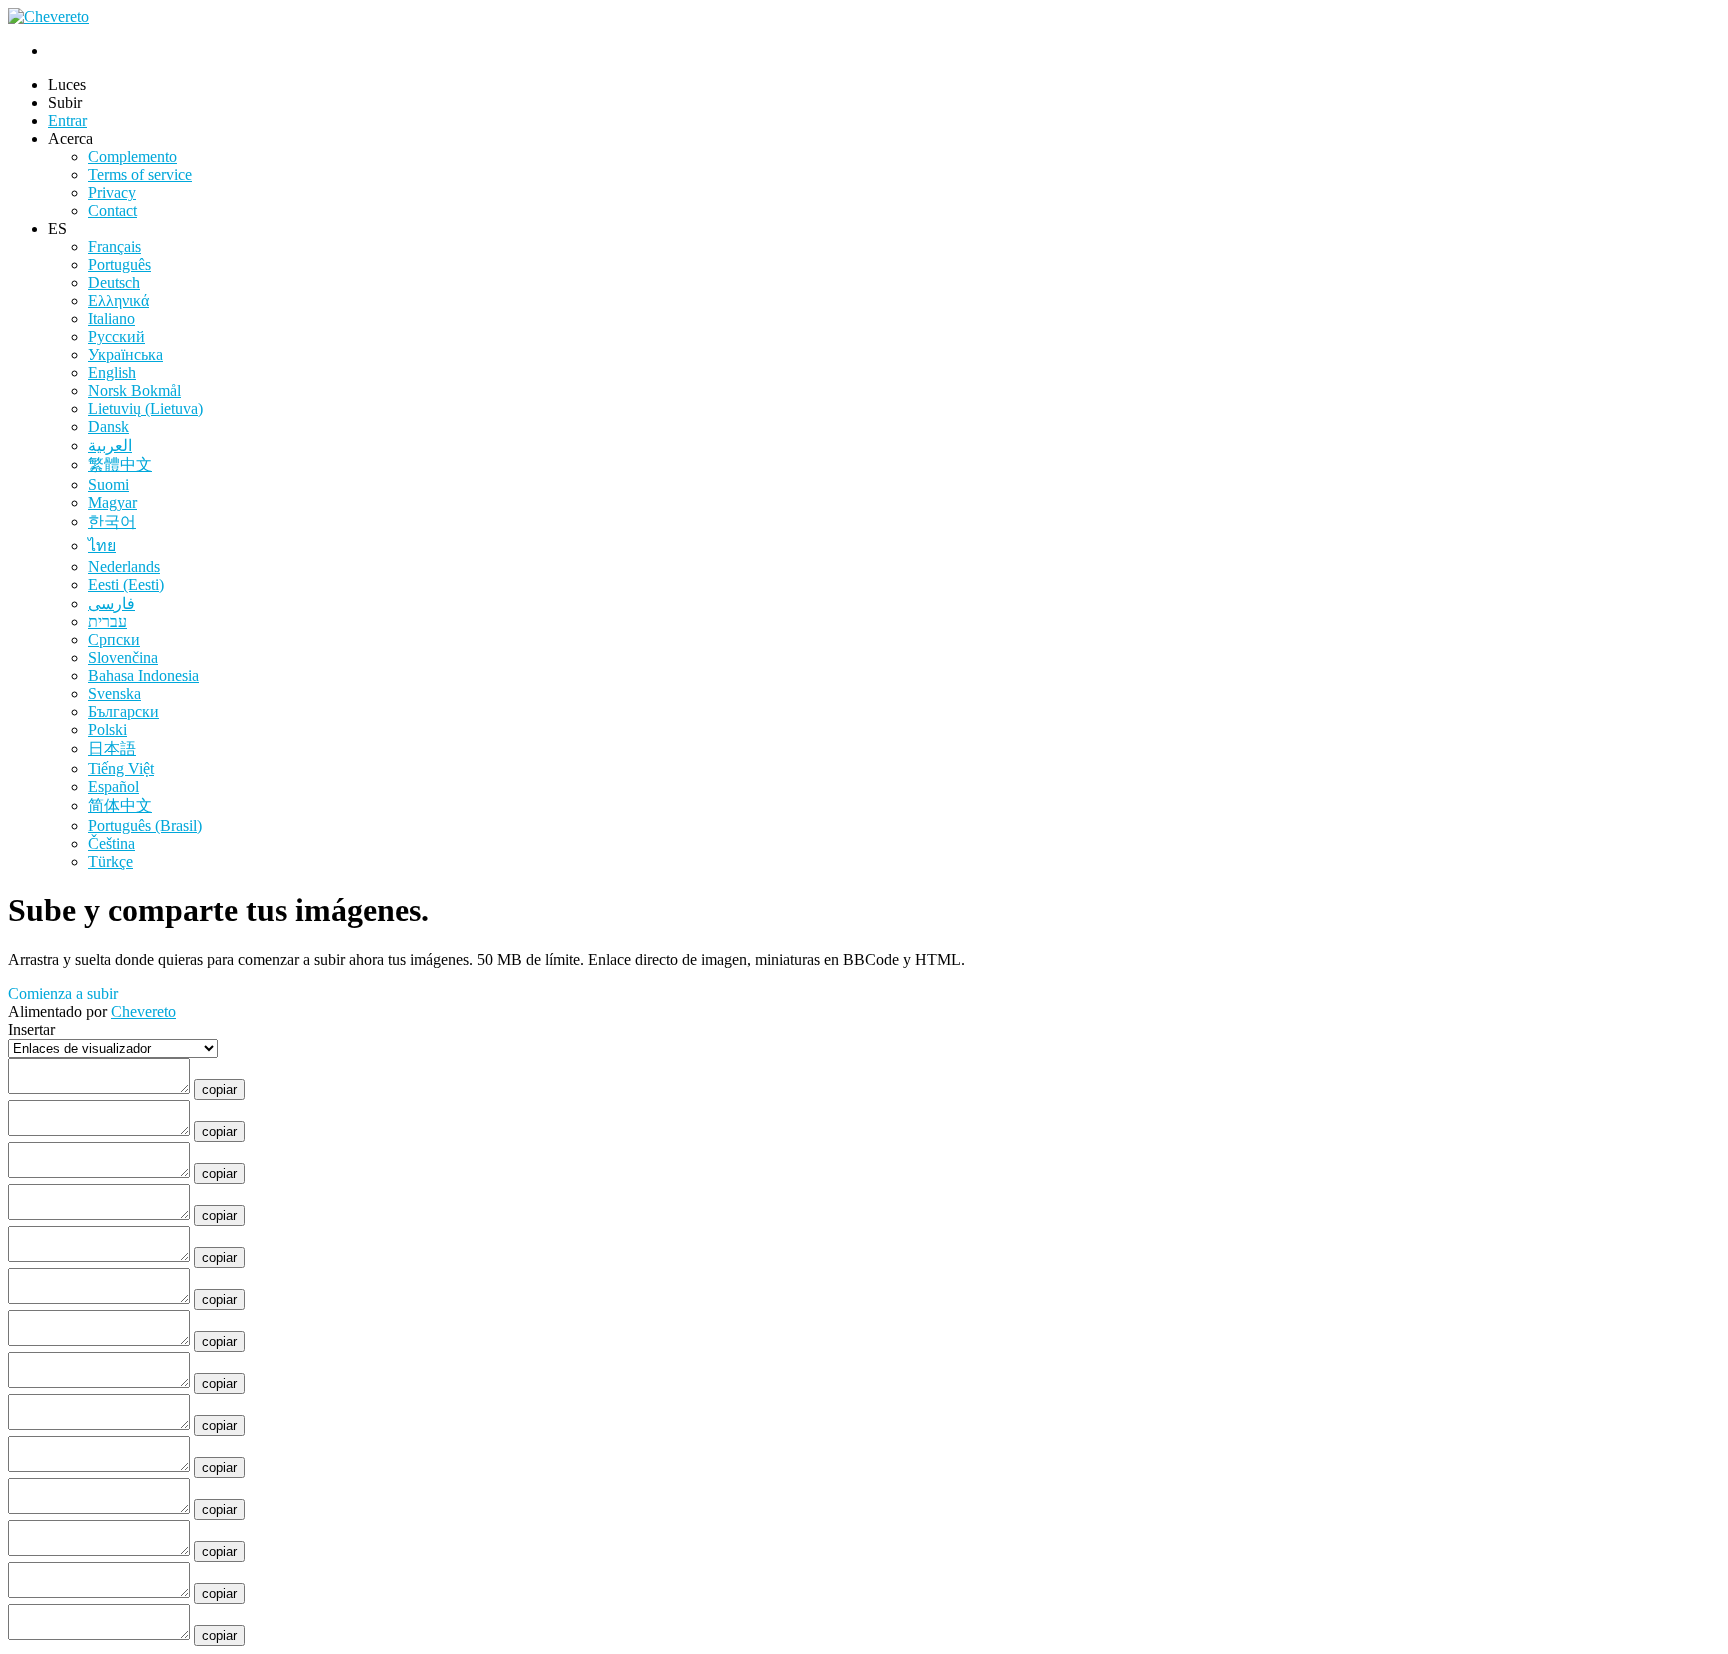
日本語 (112, 748)
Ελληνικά (118, 300)
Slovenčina (123, 657)
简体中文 (120, 805)
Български (123, 711)
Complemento (132, 156)
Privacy (112, 192)
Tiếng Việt (121, 768)
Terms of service (140, 174)
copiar (219, 1089)
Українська (125, 354)
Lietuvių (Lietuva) (145, 408)
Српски (114, 639)
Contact (112, 210)
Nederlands (124, 566)
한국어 (112, 521)
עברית (107, 621)
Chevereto (143, 1011)
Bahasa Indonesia (143, 675)
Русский (116, 336)
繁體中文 (120, 464)
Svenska (114, 693)
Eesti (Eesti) (126, 584)
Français (114, 246)
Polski (107, 729)
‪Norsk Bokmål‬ (134, 390)
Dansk (108, 426)
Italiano (111, 318)
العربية (110, 445)
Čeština (111, 843)
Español (113, 786)
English (112, 372)
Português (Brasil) (145, 825)
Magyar (112, 502)
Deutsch (114, 282)
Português (119, 264)
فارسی (111, 603)
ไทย (102, 545)
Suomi (108, 484)
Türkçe (110, 861)
